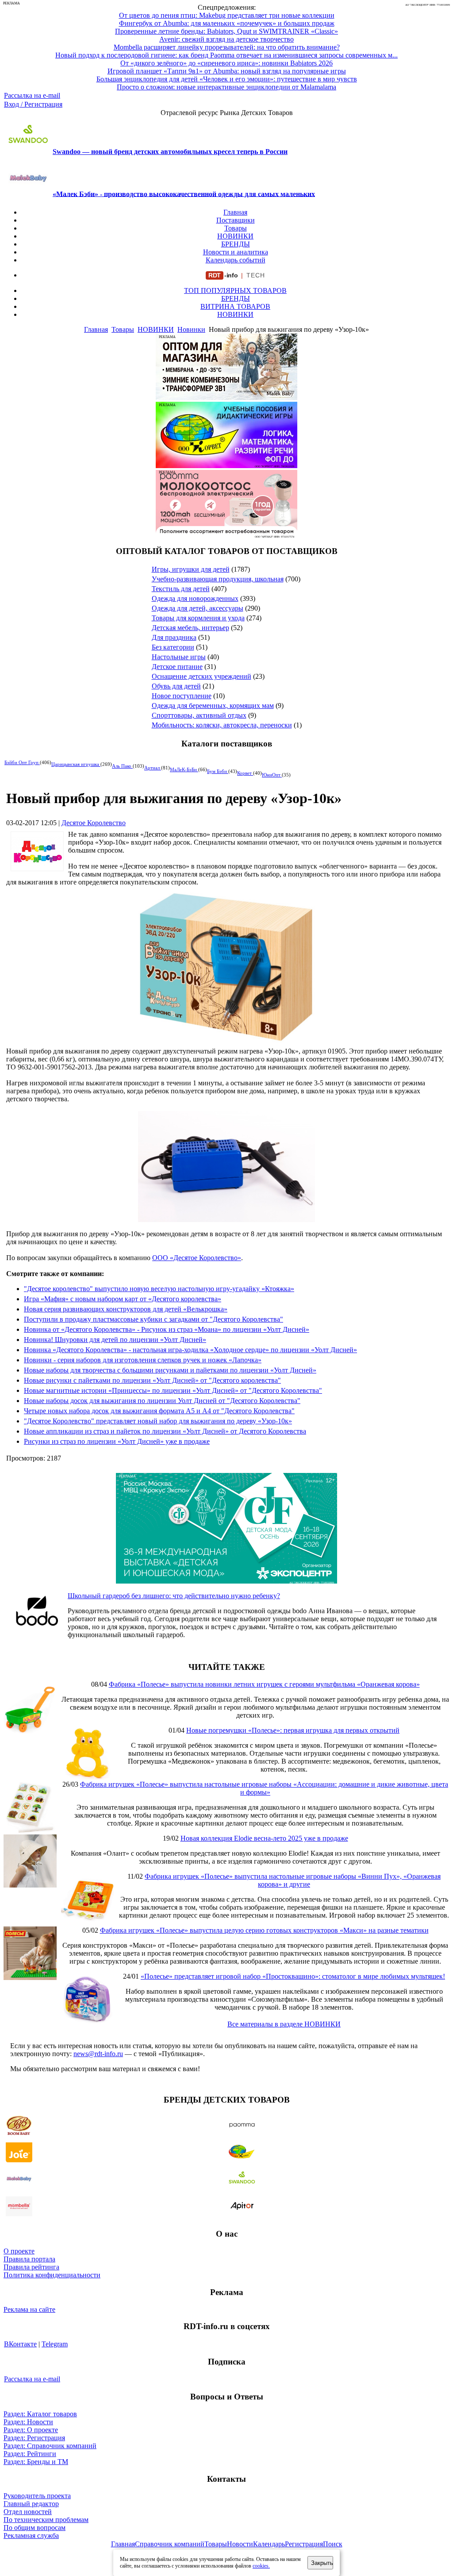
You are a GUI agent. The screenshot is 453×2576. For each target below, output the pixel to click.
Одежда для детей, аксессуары (198, 608)
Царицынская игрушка (76, 764)
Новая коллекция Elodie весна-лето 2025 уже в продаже (264, 1838)
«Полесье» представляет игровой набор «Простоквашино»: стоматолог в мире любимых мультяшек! (293, 1976)
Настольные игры (179, 657)
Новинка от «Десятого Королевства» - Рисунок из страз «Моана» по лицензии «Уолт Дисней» (167, 1329)
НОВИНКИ (235, 236)
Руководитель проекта (37, 2496)
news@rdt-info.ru (98, 2054)
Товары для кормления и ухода (198, 618)
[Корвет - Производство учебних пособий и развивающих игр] (226, 466)
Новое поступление (182, 696)
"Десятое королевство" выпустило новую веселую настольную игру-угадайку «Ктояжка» (159, 1289)
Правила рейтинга (31, 2267)
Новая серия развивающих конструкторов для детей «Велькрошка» (126, 1309)
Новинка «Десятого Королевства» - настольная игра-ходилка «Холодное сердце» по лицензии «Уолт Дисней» (190, 1350)
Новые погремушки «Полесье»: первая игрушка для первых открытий (293, 1730)
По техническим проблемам (46, 2520)
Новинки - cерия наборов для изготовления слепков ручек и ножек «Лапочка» (143, 1360)
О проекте (19, 2251)
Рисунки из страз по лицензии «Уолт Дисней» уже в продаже (117, 1441)
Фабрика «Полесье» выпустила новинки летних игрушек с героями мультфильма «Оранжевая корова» (264, 1684)
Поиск (333, 2544)
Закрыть (322, 2563)
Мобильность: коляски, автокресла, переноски (222, 725)
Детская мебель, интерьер (190, 628)
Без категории (173, 647)
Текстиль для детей (181, 589)
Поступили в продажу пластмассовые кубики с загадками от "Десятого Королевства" (154, 1319)
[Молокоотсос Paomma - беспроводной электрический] (226, 534)
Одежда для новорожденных (195, 598)
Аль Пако (122, 766)
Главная (235, 212)
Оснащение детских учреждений (202, 676)
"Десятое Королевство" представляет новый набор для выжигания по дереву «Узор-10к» (158, 1421)
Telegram (55, 2344)
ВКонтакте (20, 2344)
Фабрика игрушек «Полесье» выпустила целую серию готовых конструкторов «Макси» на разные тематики (264, 1930)
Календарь (269, 2544)
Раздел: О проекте (31, 2430)
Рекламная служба (31, 2536)
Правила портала (29, 2259)
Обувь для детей (176, 686)
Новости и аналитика (236, 252)
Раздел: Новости (28, 2422)
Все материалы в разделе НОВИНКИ (284, 2024)
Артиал (153, 768)
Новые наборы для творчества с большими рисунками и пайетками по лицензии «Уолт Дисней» (170, 1370)
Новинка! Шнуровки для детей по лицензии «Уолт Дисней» (115, 1340)
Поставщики (236, 220)
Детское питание (177, 667)
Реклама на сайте (29, 2309)
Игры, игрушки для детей (191, 569)
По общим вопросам (35, 2528)
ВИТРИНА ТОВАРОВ (235, 306)
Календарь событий (236, 260)
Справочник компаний (170, 2544)
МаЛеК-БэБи (184, 769)
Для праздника (174, 637)
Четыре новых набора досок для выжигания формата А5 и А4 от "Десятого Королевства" (159, 1411)
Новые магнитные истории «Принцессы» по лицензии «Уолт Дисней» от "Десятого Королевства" (173, 1390)
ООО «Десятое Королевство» (197, 1258)
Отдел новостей (28, 2512)
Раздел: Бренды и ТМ (36, 2462)
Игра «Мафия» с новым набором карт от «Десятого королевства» (123, 1299)
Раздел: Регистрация (34, 2438)
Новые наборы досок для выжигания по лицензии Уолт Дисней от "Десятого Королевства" (162, 1401)
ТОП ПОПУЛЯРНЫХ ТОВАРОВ (235, 290)
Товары (236, 228)
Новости (240, 2544)
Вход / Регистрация (33, 104)
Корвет (245, 773)
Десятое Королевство (94, 823)
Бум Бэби (218, 771)
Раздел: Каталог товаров (40, 2414)
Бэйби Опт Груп (22, 762)
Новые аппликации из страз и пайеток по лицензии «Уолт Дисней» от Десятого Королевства (165, 1431)
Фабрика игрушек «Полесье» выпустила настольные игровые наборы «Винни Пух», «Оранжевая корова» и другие (293, 1880)
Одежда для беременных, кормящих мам (213, 706)
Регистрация (304, 2544)
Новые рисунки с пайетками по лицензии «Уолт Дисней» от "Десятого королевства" (152, 1380)
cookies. (261, 2566)
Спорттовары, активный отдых (199, 715)
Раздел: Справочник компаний (50, 2446)
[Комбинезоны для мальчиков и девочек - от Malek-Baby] (226, 398)
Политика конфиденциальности (52, 2275)
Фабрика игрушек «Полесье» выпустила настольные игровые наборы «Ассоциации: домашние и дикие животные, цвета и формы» (264, 1788)
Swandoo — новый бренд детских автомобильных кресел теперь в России (170, 152)
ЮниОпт (272, 775)
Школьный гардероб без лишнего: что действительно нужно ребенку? (174, 1596)
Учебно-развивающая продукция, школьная (218, 579)
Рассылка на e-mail (32, 95)
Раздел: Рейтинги (30, 2454)
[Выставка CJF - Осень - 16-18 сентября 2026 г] (226, 1581)
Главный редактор (31, 2504)
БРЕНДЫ (236, 244)
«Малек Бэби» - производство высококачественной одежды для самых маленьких (184, 194)
